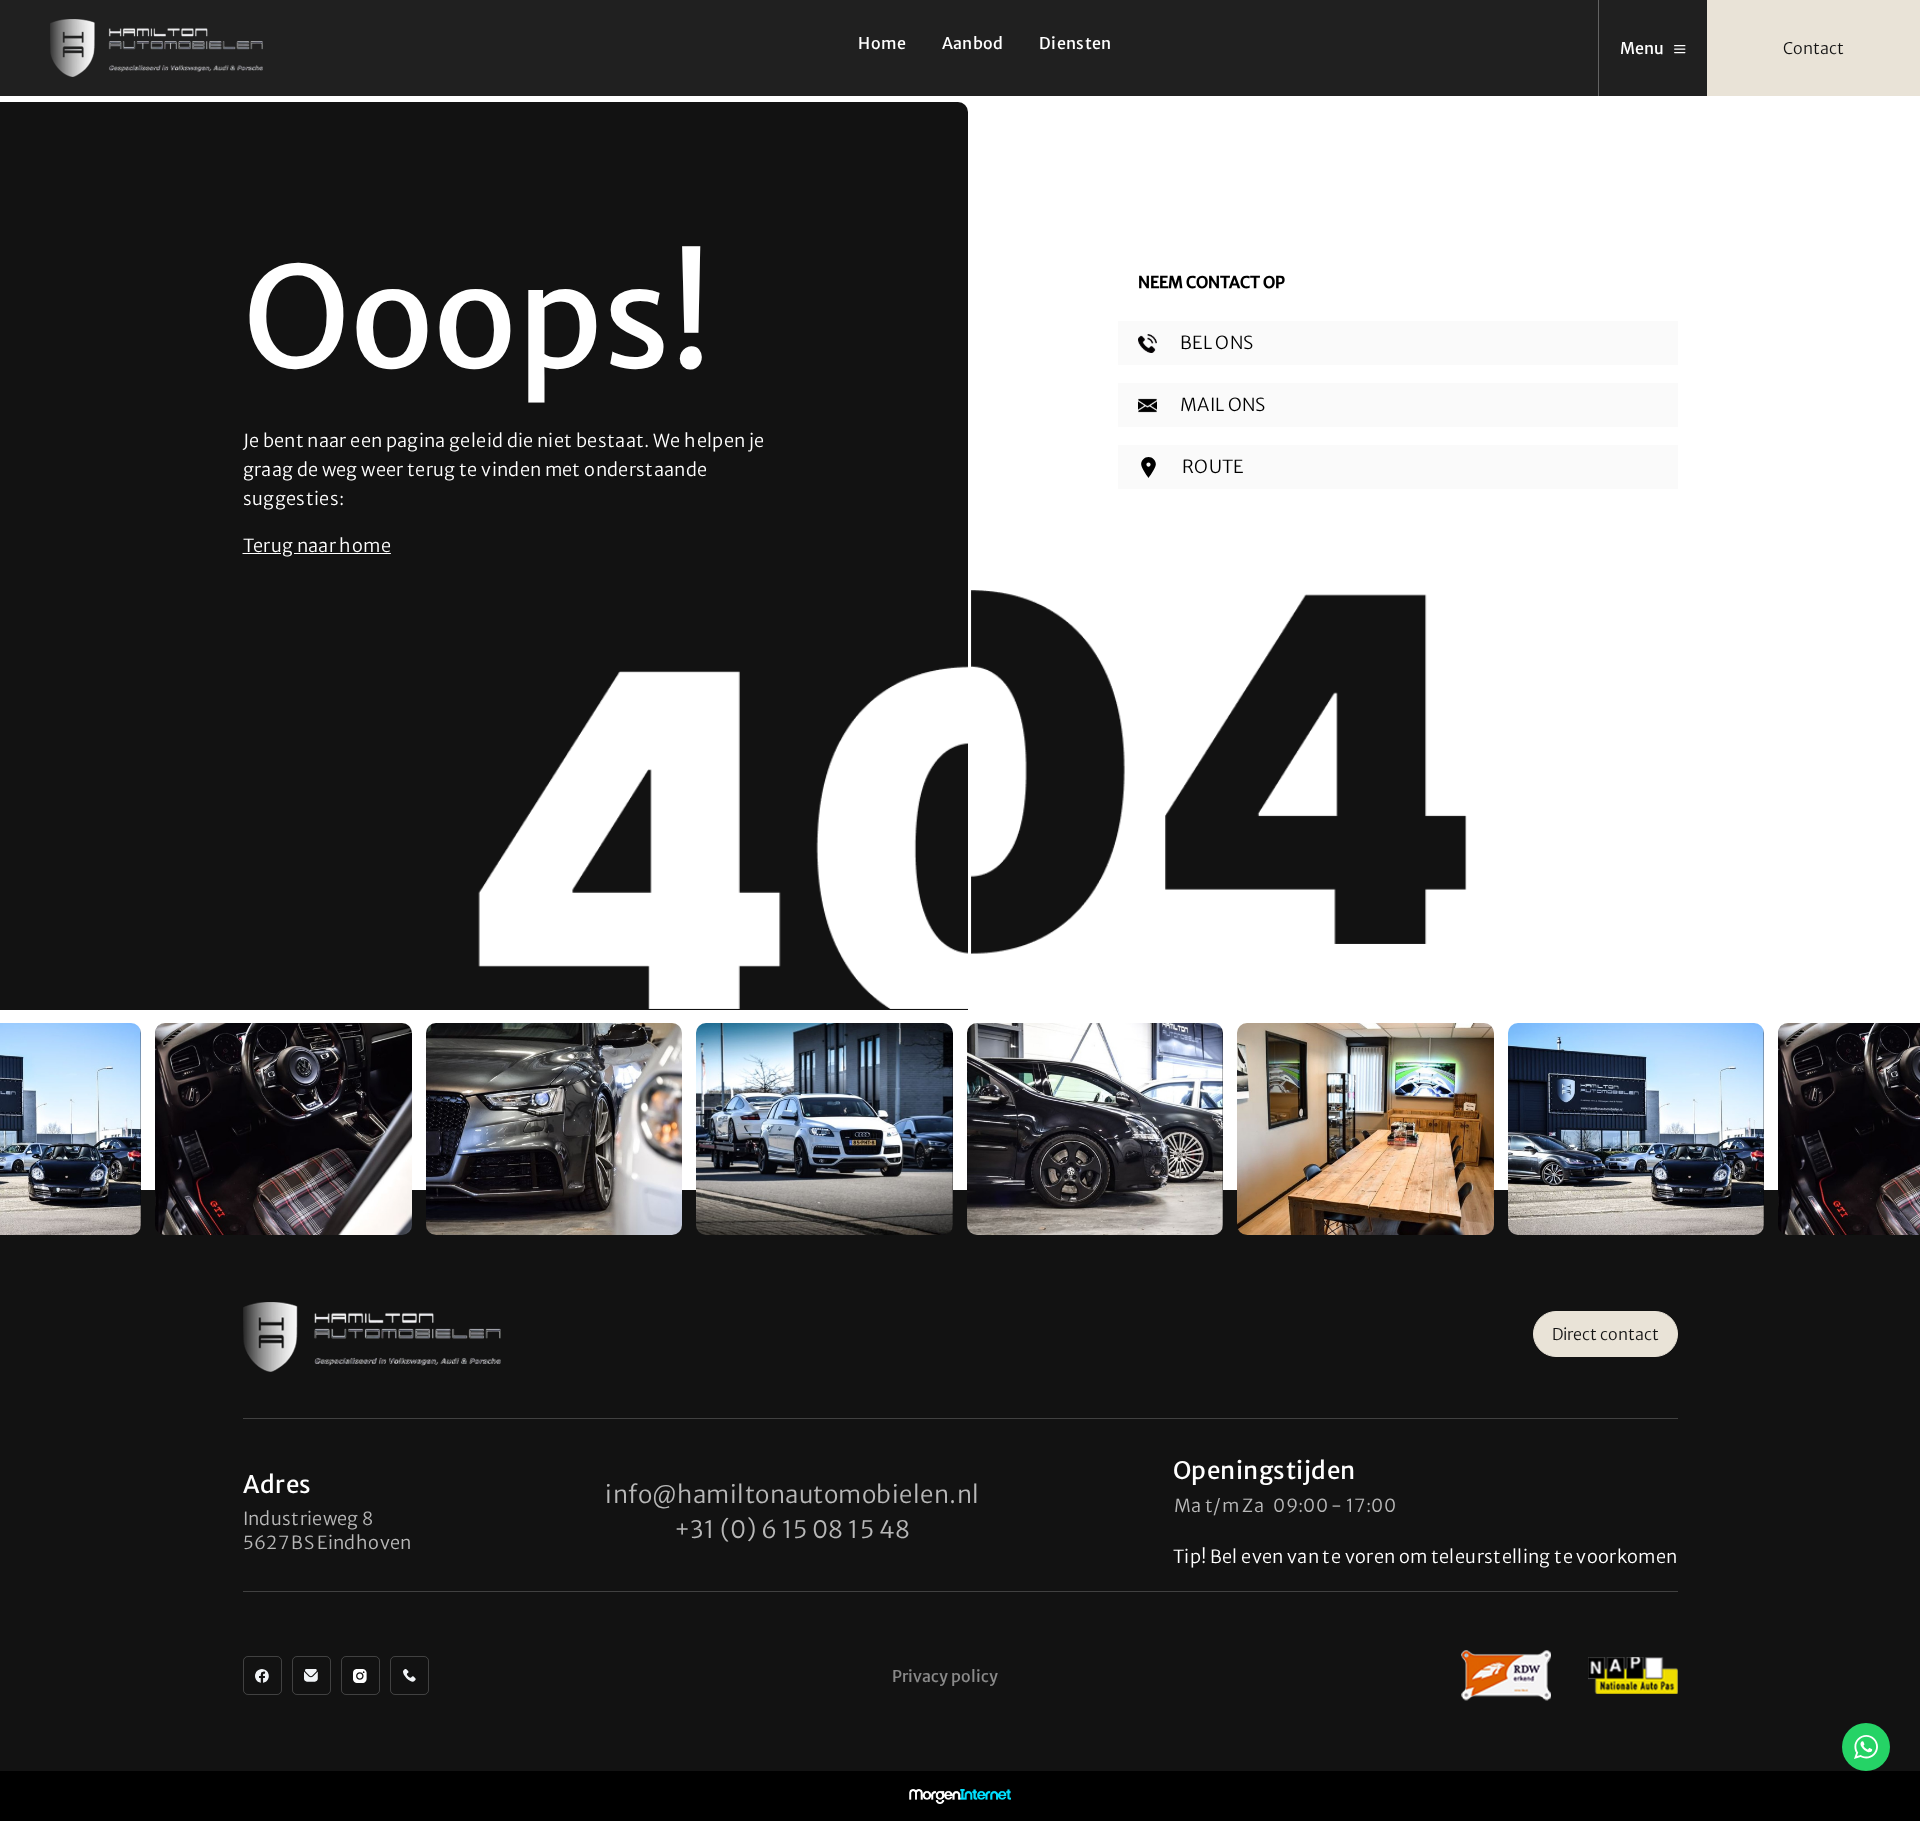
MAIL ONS (1221, 404)
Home (882, 43)
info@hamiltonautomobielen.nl (792, 1494)
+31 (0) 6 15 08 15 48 (792, 1529)
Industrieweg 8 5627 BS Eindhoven (327, 1530)
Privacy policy (945, 1676)
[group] (283, 1129)
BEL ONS (1215, 342)
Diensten (1075, 43)
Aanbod (973, 43)
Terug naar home (317, 545)
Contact (1813, 48)
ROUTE (1211, 466)
